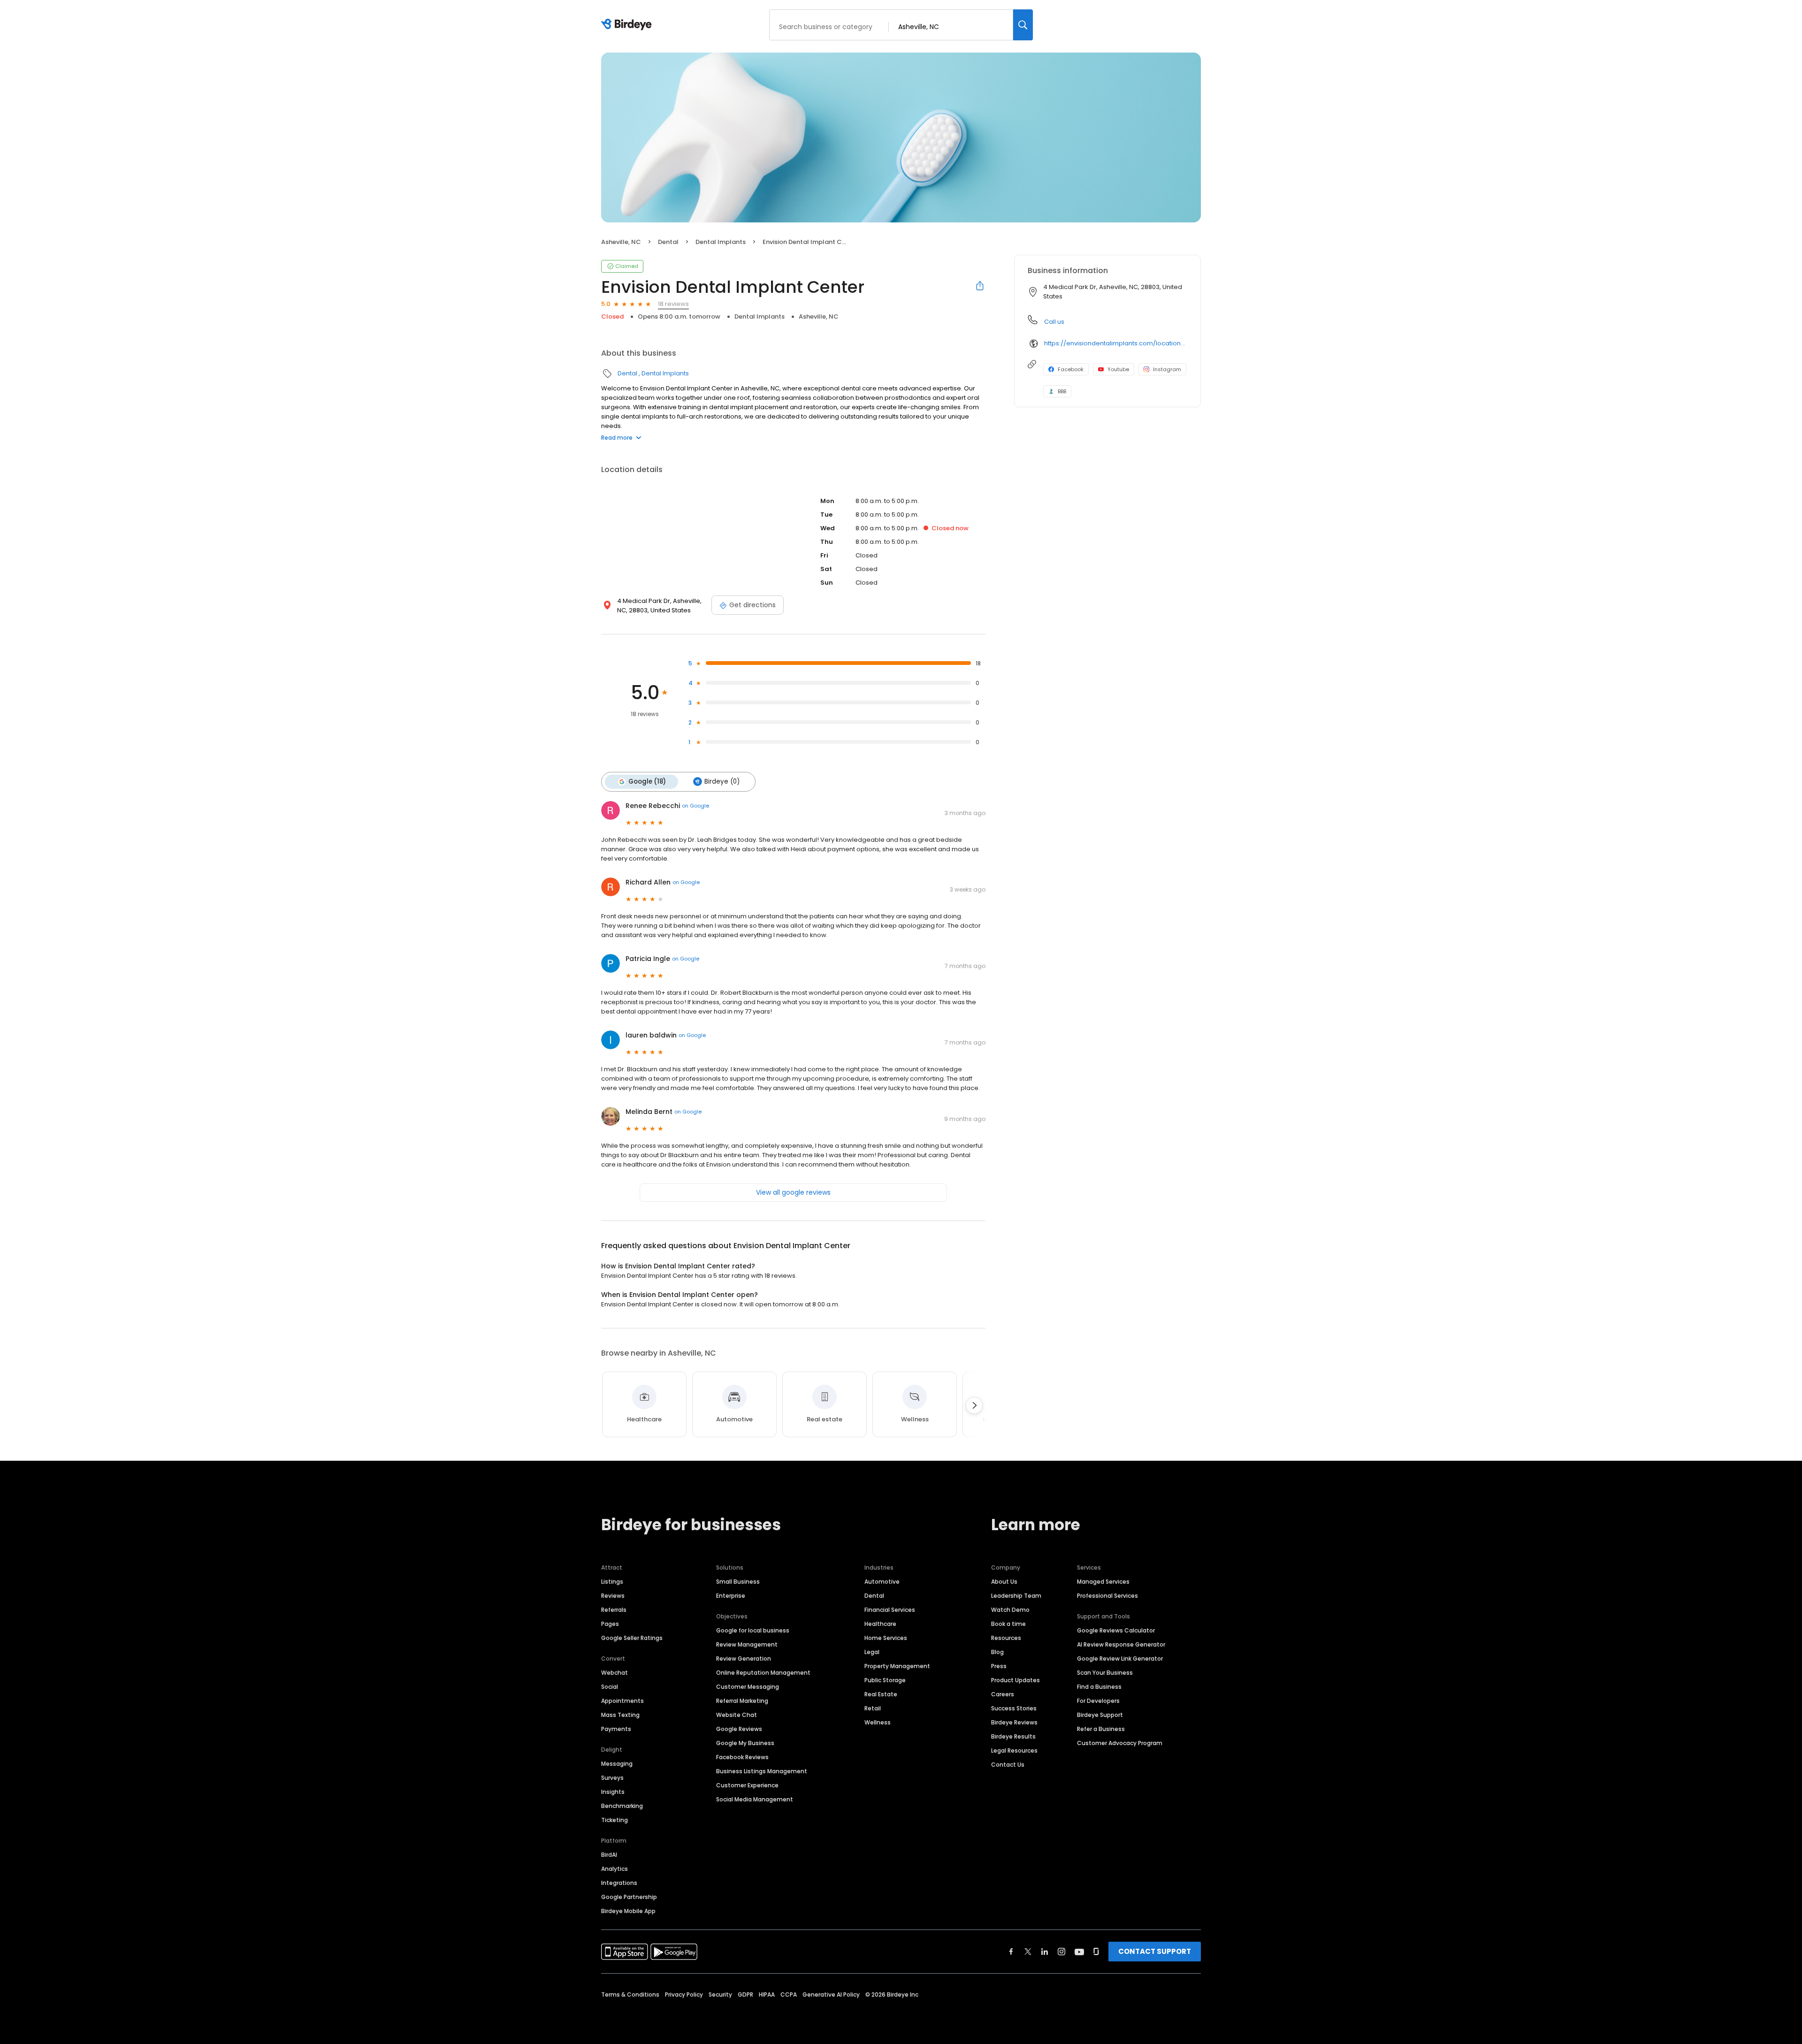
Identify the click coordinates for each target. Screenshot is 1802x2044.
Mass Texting (620, 1715)
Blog (997, 1652)
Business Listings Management (762, 1771)
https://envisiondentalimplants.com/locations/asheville (1116, 343)
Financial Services (890, 1610)
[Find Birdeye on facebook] (1011, 1952)
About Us (1004, 1582)
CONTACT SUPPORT (1155, 1951)
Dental (668, 242)
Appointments (622, 1701)
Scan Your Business (1105, 1673)
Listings (612, 1582)
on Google (695, 806)
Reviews (613, 1596)
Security (720, 1994)
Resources (1006, 1638)
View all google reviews (793, 1192)
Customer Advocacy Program (1120, 1743)
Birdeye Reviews (1014, 1722)
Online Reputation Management (763, 1673)
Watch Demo (1010, 1610)
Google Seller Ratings (632, 1638)
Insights (613, 1792)
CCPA (789, 1994)
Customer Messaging (748, 1687)
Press (999, 1666)
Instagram (1167, 369)
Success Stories (1014, 1708)
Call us (1054, 322)
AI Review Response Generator (1121, 1644)
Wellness (878, 1722)
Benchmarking (622, 1806)
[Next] (974, 1405)
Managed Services (1103, 1582)
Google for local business (753, 1630)
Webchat (615, 1673)
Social (610, 1687)
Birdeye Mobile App (628, 1911)
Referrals (614, 1610)
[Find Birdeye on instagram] (1061, 1952)
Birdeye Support (1100, 1715)
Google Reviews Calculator (1116, 1630)
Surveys (612, 1778)
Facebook (1071, 369)
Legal (872, 1652)
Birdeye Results (1013, 1736)
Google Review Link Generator (1120, 1659)
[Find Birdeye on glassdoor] (1096, 1952)
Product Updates (1016, 1680)
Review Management (747, 1644)
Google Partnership (629, 1897)
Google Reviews (739, 1729)
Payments (616, 1729)
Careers (1003, 1694)
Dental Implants (721, 242)
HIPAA (767, 1994)
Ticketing (615, 1820)
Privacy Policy (684, 1994)
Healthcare (880, 1624)
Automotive (882, 1582)
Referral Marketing (742, 1701)
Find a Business (1099, 1687)
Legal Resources (1014, 1750)
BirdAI (609, 1855)
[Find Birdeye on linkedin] (1045, 1952)
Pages (610, 1624)
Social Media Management (755, 1799)
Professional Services (1107, 1596)
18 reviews (673, 304)
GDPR (745, 1994)
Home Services (886, 1638)
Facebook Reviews (742, 1757)
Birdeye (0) (722, 782)
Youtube (1118, 369)
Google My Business (745, 1743)
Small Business (738, 1582)
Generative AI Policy (831, 1994)
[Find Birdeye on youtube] (1079, 1952)
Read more (617, 438)
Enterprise (731, 1596)
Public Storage (885, 1680)
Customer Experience (747, 1785)
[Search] (1023, 25)
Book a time (1008, 1624)
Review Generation (744, 1659)
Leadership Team (1016, 1596)
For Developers (1098, 1701)
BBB (1062, 391)
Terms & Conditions (630, 1994)
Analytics (615, 1869)
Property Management (897, 1666)
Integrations (619, 1883)
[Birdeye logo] (628, 25)
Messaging (617, 1764)
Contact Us (1008, 1765)
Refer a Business (1101, 1729)
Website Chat (737, 1715)
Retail (873, 1708)
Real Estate (881, 1694)
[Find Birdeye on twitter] (1028, 1952)
